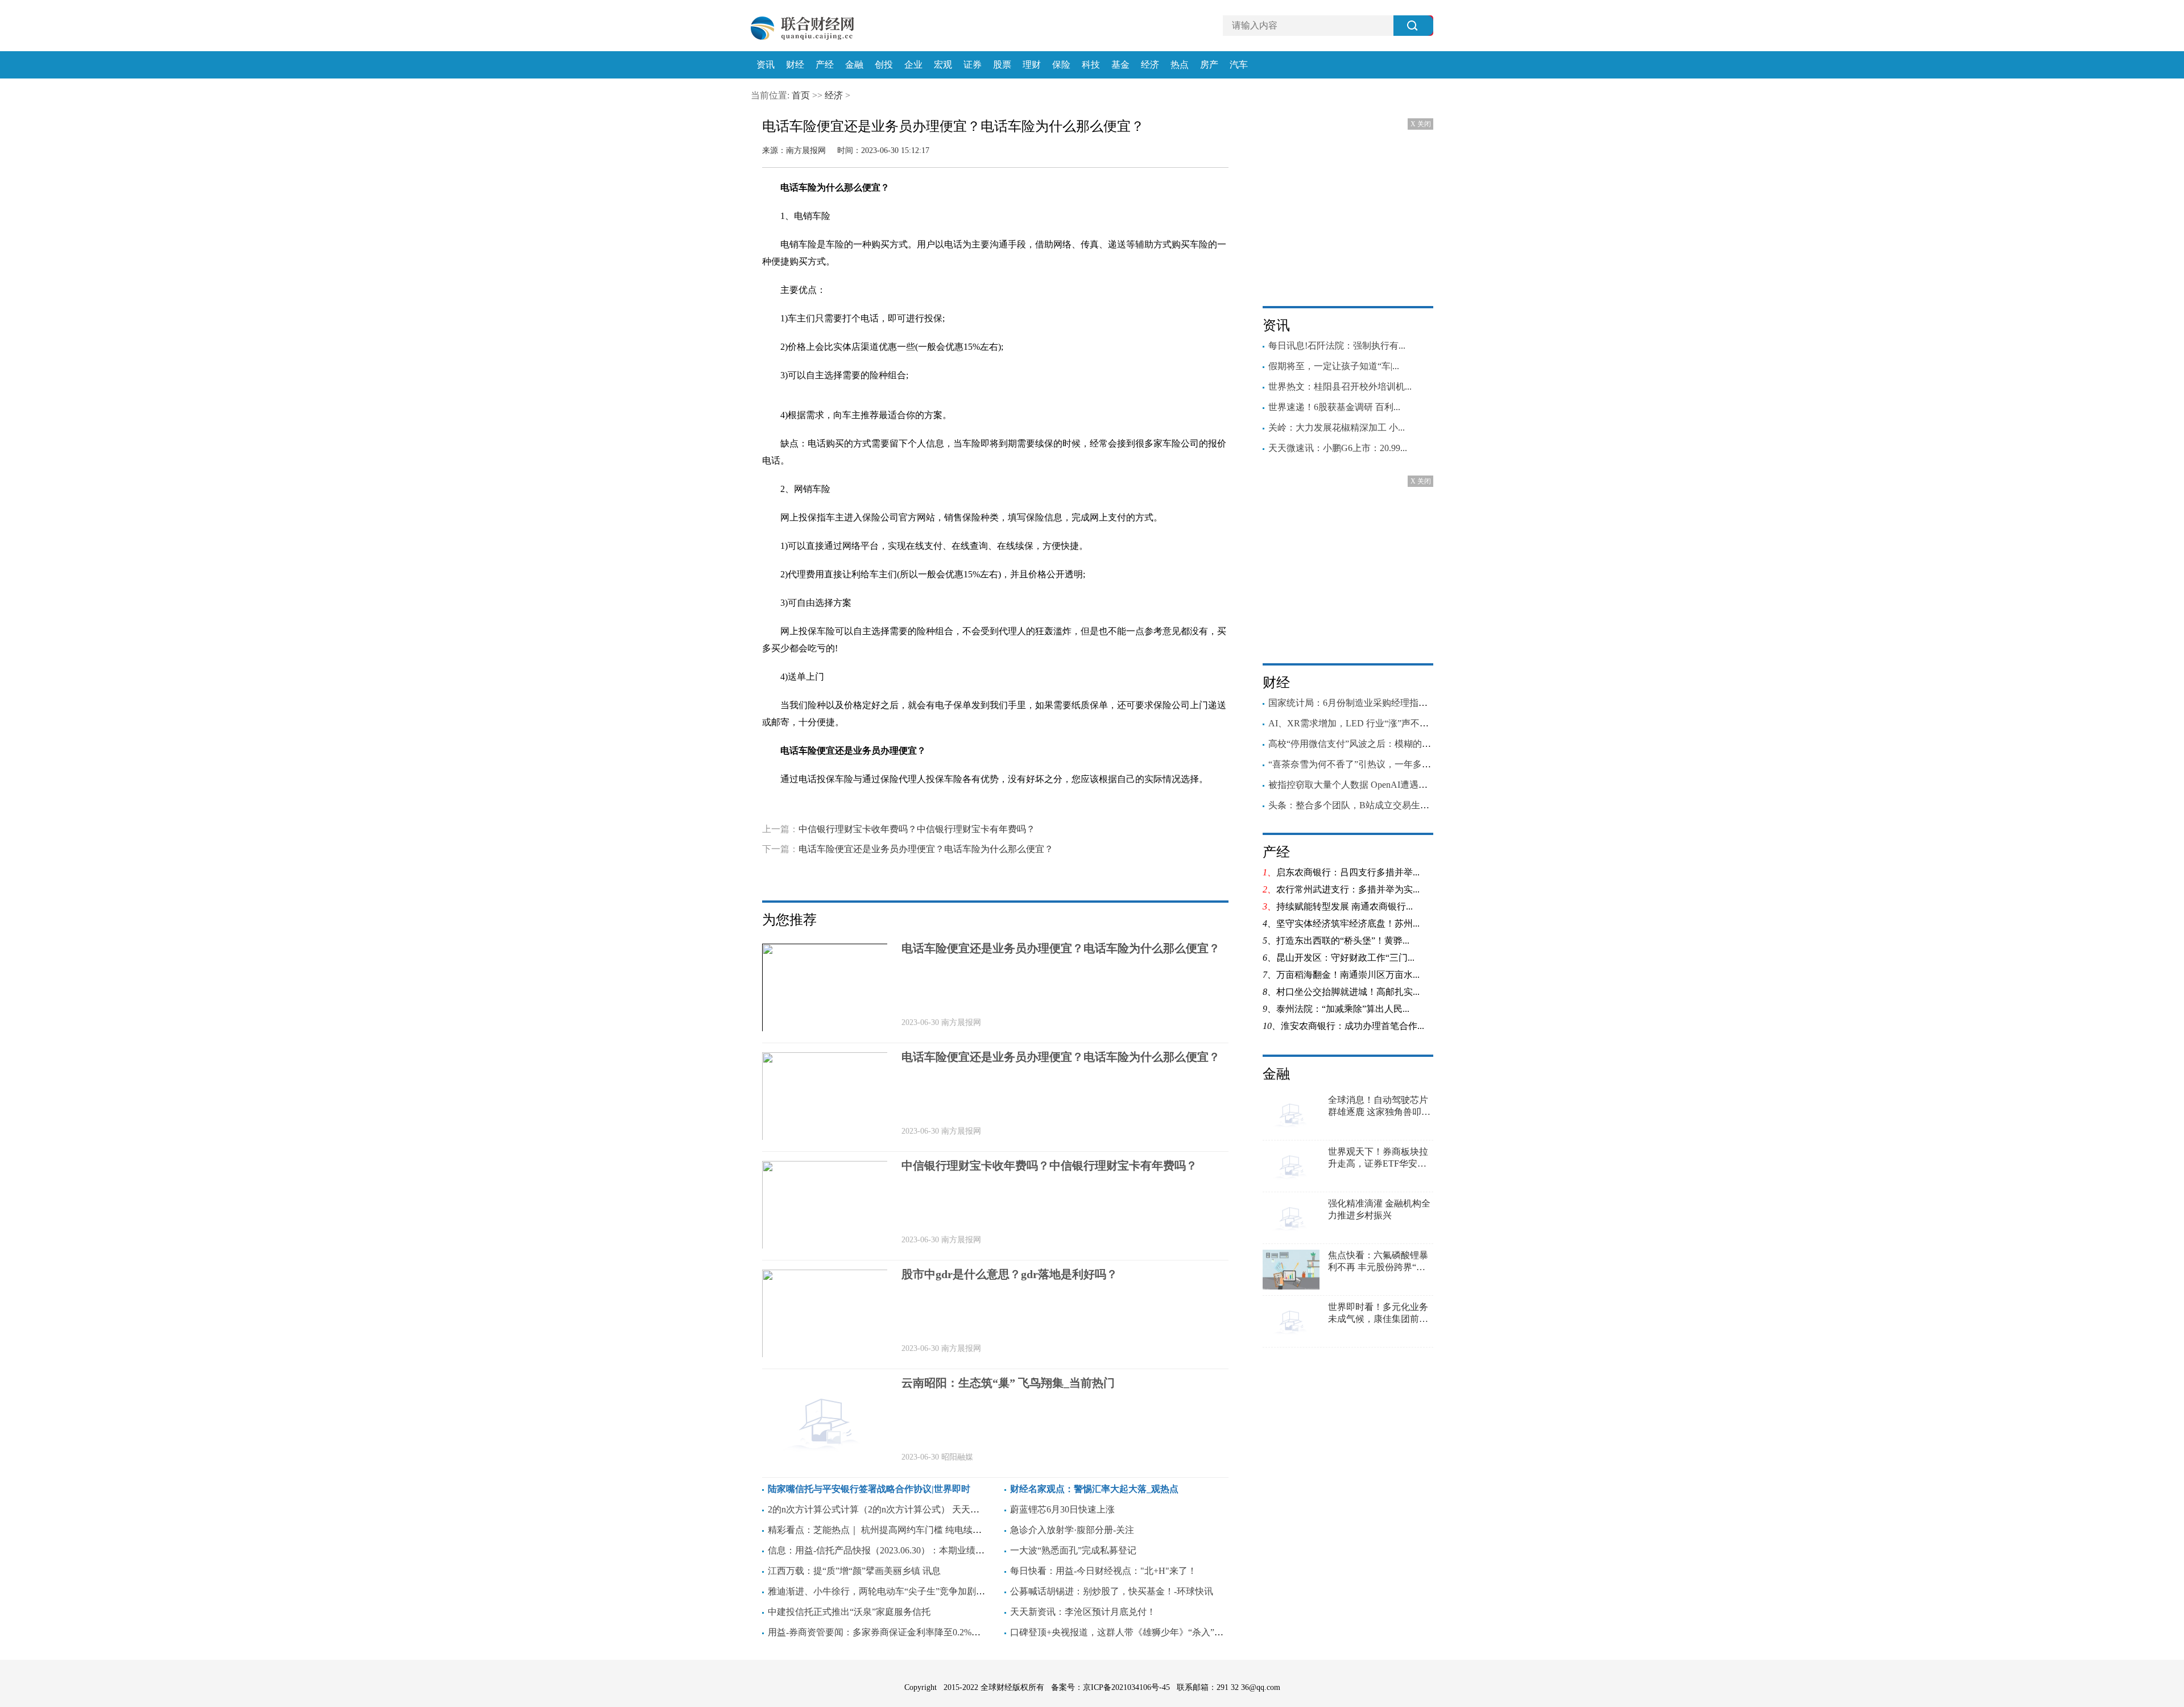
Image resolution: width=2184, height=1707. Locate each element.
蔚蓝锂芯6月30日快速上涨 (1062, 1509)
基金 (1120, 65)
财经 (795, 65)
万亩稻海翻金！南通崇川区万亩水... (1348, 975)
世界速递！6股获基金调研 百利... (1334, 407)
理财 (1032, 65)
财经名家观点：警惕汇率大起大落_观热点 (1094, 1489)
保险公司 (1054, 810)
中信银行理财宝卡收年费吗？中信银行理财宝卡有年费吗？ (917, 829)
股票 (1002, 65)
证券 (973, 65)
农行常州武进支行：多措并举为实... (1348, 889)
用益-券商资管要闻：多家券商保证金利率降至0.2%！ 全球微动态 (898, 1632)
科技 (1091, 65)
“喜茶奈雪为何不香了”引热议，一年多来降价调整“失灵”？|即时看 (1400, 764)
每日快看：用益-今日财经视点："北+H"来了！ (1103, 1571)
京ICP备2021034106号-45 (1126, 1687)
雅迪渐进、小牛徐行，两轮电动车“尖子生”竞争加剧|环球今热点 (895, 1591)
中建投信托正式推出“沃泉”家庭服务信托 (849, 1612)
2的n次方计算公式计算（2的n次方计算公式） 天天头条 (878, 1509)
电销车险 (1017, 810)
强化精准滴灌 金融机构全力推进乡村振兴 (1379, 1209)
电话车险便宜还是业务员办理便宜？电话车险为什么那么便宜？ (926, 849)
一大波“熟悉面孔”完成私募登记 (1073, 1550)
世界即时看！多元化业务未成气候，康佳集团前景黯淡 (1378, 1314)
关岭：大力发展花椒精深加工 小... (1337, 427)
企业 (913, 65)
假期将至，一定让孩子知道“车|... (1334, 366)
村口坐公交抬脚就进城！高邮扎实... (1348, 992)
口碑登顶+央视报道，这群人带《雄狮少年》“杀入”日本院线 (1130, 1632)
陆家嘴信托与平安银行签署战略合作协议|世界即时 (869, 1489)
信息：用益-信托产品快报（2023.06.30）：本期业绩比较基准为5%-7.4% (911, 1550)
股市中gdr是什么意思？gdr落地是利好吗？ (1010, 1274)
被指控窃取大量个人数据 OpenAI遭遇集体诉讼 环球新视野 (1385, 785)
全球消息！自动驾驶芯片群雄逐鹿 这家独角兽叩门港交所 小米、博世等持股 (1379, 1107)
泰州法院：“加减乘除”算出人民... (1343, 1009)
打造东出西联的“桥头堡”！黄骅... (1343, 941)
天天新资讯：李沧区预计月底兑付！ (1083, 1612)
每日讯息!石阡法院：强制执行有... (1337, 346)
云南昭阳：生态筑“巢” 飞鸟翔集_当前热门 (1008, 1383)
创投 (884, 65)
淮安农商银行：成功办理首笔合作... (1352, 1026)
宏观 (943, 65)
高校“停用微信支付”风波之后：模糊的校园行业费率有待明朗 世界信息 (1410, 744)
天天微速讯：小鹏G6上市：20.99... (1338, 448)
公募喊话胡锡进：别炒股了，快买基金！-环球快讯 (1112, 1591)
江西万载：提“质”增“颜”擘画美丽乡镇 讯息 (854, 1571)
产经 (825, 65)
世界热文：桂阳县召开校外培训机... (1340, 387)
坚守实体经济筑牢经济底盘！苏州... (1348, 923)
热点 (1180, 65)
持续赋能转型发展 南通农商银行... (1345, 906)
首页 (801, 95)
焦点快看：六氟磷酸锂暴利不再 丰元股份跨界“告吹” (1378, 1262)
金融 (854, 65)
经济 (1150, 65)
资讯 (766, 65)
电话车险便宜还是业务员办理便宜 (939, 810)
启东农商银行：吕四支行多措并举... (1348, 872)
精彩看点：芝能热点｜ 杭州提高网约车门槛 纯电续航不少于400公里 (904, 1530)
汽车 (1239, 65)
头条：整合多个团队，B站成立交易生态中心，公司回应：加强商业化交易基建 (1426, 805)
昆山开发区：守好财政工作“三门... (1345, 958)
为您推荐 (789, 920)
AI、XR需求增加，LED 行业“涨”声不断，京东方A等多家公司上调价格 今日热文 (1430, 723)
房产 (1209, 65)
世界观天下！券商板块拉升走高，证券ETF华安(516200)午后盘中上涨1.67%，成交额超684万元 (1378, 1158)
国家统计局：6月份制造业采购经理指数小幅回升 (1366, 703)
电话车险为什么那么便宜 (835, 810)
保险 (1061, 65)
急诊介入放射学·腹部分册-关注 (1072, 1530)
